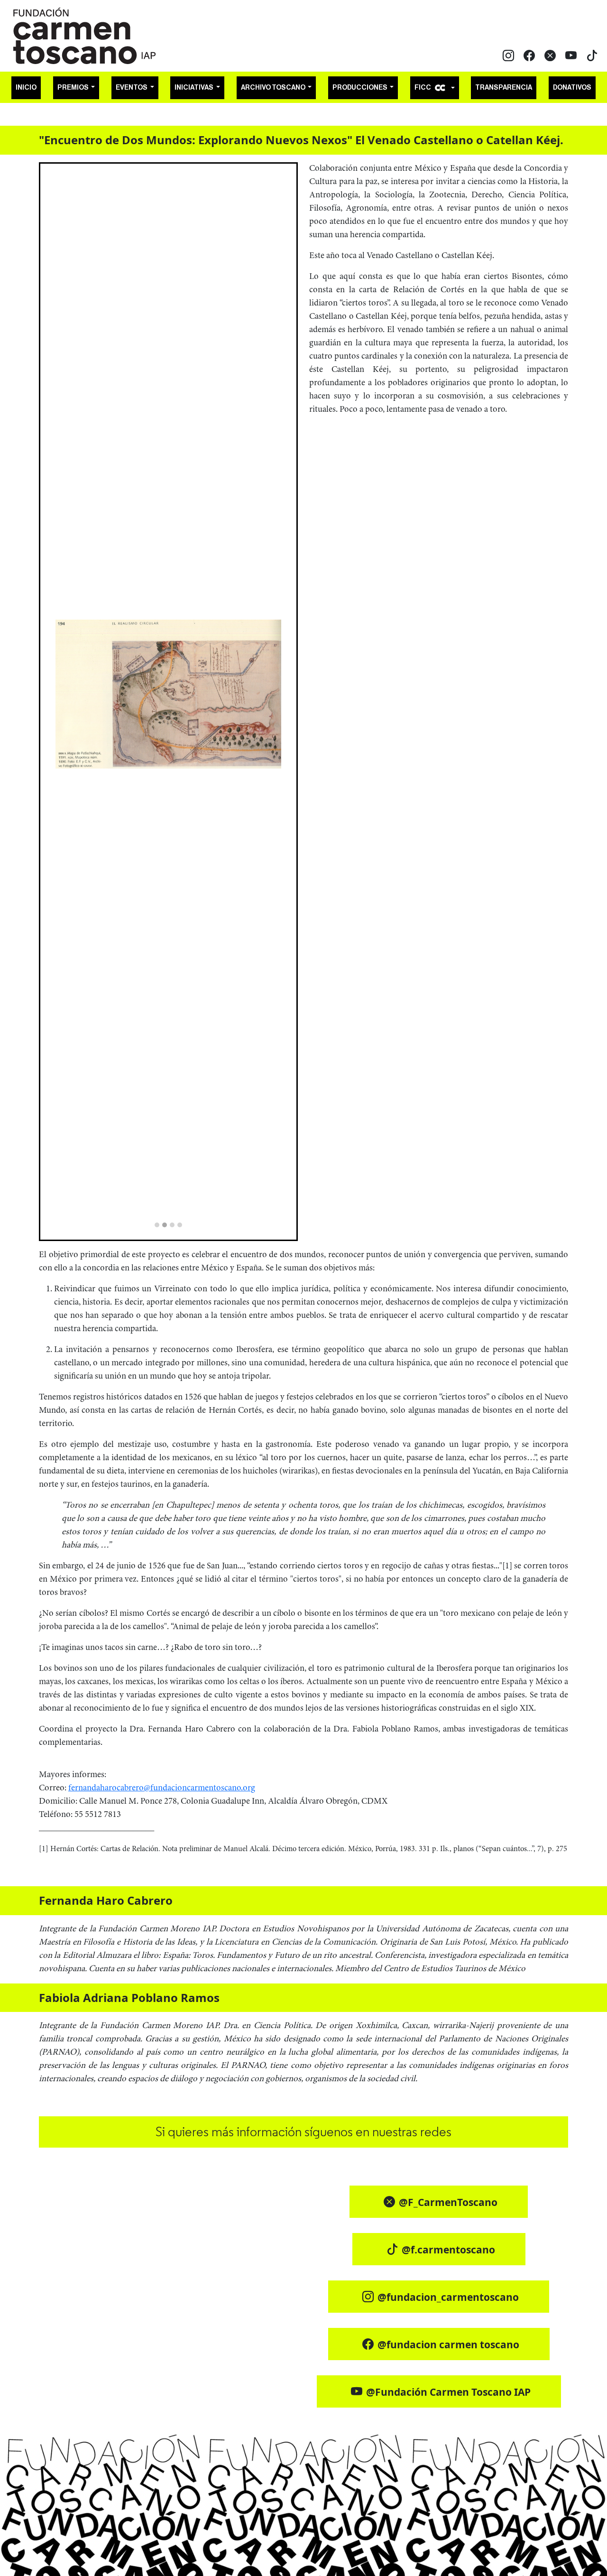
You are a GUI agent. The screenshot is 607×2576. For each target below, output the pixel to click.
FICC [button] (423, 88)
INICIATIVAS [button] (194, 88)
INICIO (26, 88)
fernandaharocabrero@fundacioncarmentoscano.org (162, 1788)
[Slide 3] (172, 1225)
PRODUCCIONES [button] (360, 88)
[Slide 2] (165, 1225)
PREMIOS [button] (74, 88)
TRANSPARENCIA (504, 88)
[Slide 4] (180, 1225)
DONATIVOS (572, 88)
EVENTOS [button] (132, 88)
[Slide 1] (157, 1225)
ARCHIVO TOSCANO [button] (274, 88)
